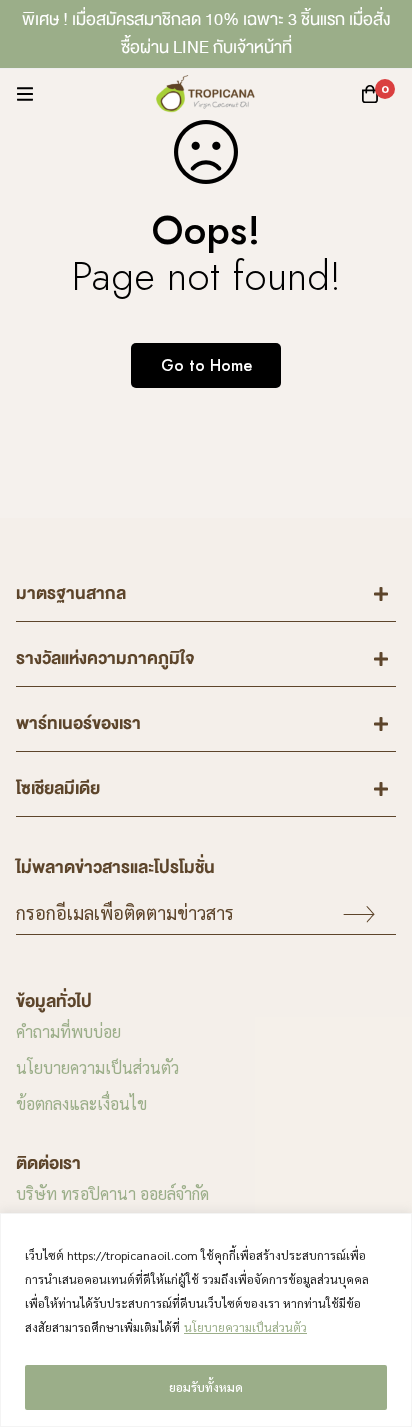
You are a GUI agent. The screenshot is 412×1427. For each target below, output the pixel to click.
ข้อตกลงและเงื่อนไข (81, 1103)
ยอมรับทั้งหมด (206, 1387)
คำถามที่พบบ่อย (68, 1031)
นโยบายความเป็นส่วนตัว (245, 1327)
